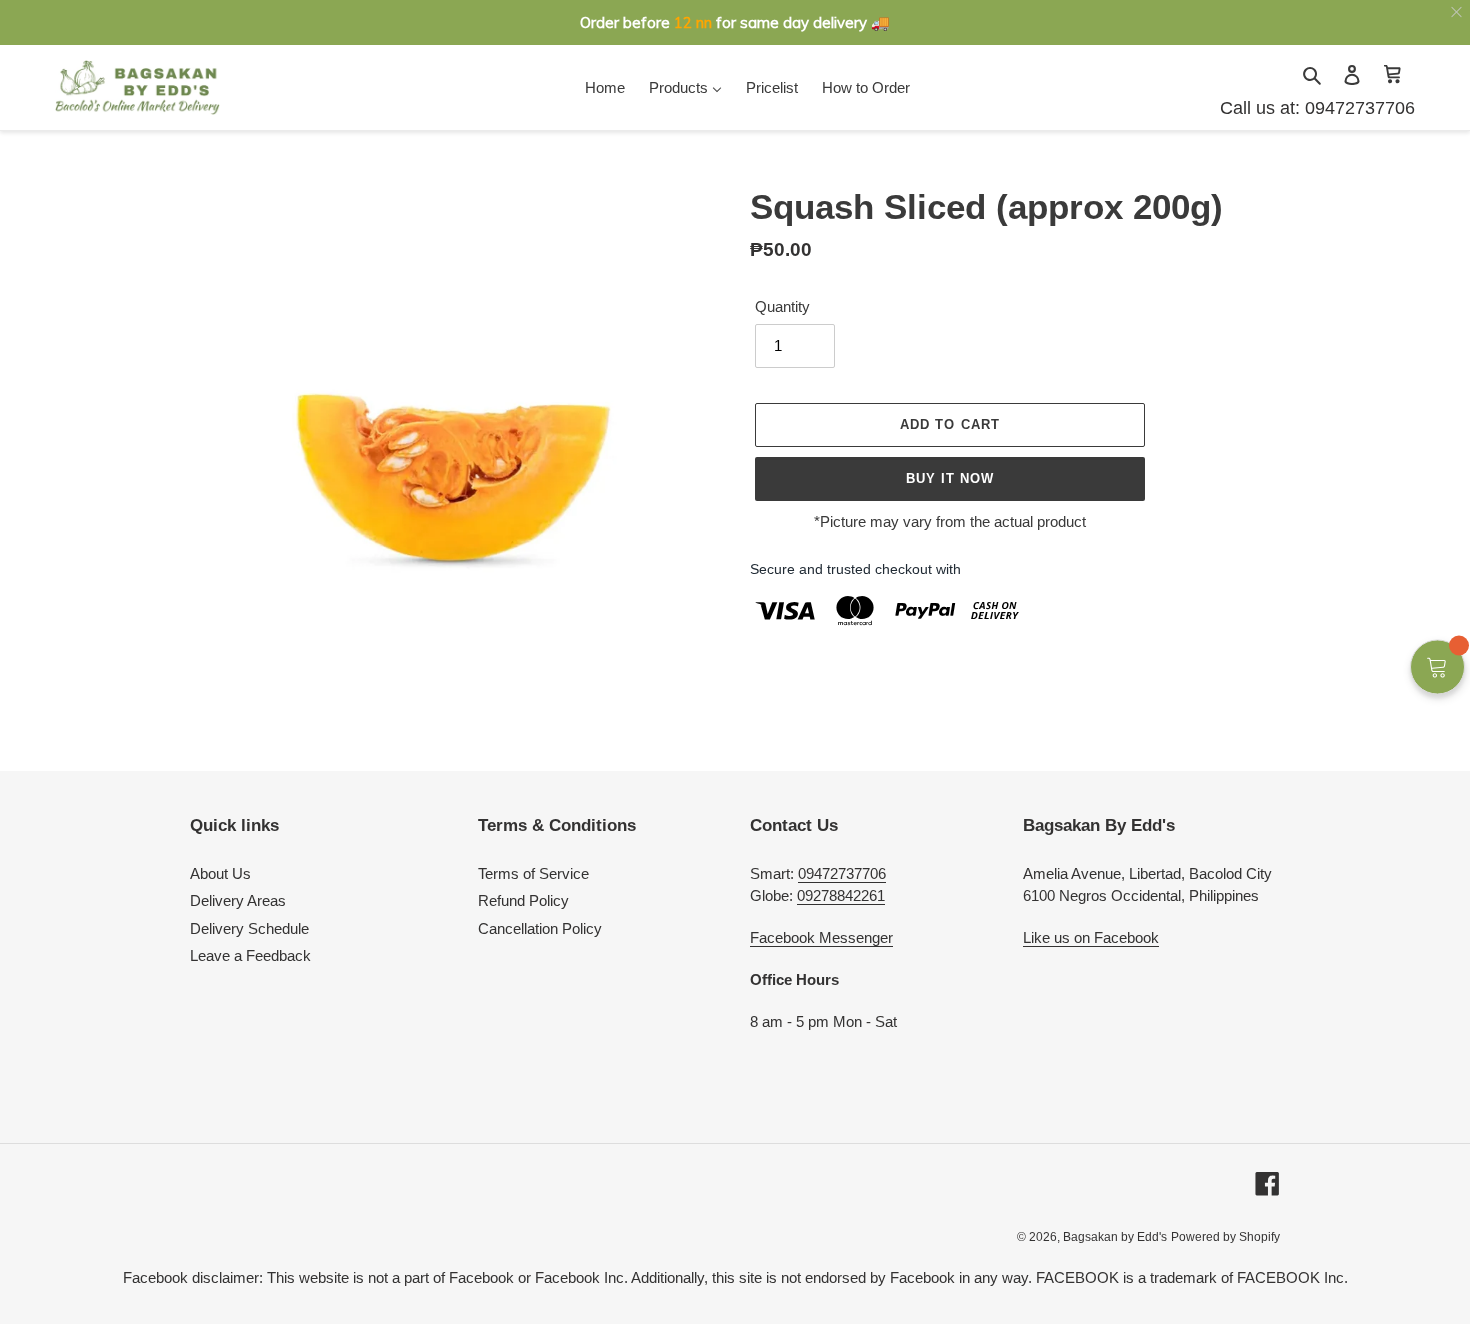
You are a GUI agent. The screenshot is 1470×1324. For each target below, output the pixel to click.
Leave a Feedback (250, 955)
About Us (220, 873)
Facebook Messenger (821, 937)
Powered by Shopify (1225, 1237)
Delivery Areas (238, 900)
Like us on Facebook (1091, 937)
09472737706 (1357, 108)
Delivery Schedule (249, 928)
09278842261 (841, 895)
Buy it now (950, 478)
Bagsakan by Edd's (1115, 1237)
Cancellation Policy (540, 928)
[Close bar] (1457, 12)
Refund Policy (523, 900)
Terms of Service (533, 873)
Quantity (782, 306)
